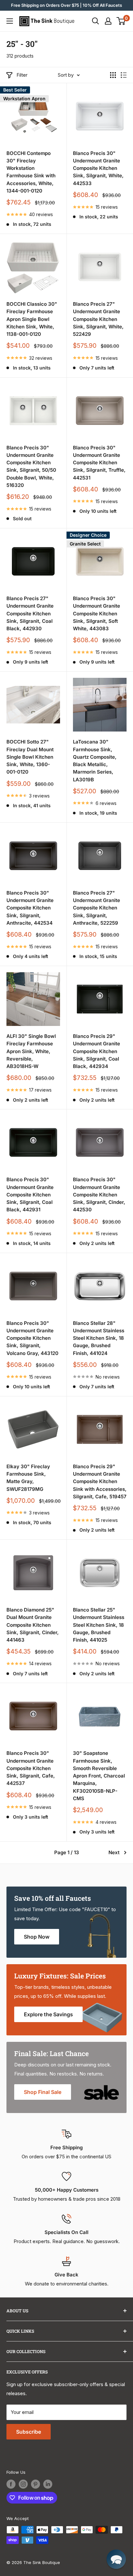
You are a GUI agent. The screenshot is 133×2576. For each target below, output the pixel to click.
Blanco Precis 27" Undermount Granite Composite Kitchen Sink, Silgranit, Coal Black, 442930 (30, 613)
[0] (121, 21)
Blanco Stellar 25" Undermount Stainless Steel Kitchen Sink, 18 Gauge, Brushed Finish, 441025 (99, 1625)
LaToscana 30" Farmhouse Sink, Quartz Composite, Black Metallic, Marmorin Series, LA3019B (95, 760)
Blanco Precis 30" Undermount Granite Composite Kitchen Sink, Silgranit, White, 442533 (98, 168)
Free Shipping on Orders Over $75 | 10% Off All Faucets (66, 5)
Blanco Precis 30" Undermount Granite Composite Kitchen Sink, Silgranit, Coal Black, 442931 (30, 1194)
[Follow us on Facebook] (11, 2484)
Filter (22, 75)
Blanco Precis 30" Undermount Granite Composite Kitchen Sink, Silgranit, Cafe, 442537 (31, 1768)
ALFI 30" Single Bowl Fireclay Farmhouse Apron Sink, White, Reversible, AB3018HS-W (31, 1051)
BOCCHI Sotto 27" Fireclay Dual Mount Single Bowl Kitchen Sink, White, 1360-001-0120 (30, 757)
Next (114, 1852)
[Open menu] (10, 21)
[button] (116, 2559)
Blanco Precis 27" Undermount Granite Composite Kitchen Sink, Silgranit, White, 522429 (98, 319)
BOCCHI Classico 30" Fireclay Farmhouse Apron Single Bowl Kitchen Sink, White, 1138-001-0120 (32, 319)
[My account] (108, 21)
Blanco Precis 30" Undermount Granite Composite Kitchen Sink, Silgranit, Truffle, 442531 (99, 463)
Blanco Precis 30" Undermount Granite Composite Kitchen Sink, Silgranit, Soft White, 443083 (97, 613)
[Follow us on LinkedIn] (48, 2484)
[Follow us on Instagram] (23, 2484)
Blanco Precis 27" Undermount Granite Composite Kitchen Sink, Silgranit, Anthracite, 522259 (97, 908)
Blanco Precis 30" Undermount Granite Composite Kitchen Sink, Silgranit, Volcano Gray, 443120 (32, 1338)
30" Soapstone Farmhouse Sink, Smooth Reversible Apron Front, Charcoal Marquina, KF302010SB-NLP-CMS (99, 1776)
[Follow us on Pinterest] (36, 2484)
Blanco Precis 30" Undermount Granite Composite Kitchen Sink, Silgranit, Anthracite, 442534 (30, 908)
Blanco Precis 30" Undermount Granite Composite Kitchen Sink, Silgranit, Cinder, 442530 (99, 1194)
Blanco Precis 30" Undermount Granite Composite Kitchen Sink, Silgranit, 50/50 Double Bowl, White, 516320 (31, 466)
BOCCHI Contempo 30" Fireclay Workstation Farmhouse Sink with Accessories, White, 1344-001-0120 (31, 172)
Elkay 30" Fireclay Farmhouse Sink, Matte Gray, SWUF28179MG (28, 1478)
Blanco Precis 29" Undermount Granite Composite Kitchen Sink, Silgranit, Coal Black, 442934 (97, 1051)
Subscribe (29, 2432)
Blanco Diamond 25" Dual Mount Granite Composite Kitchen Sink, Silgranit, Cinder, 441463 (33, 1625)
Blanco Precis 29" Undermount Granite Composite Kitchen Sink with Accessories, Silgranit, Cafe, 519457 (100, 1481)
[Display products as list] (124, 75)
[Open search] (96, 21)
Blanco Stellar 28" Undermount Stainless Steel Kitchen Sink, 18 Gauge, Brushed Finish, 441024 (99, 1338)
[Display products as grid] (113, 75)
